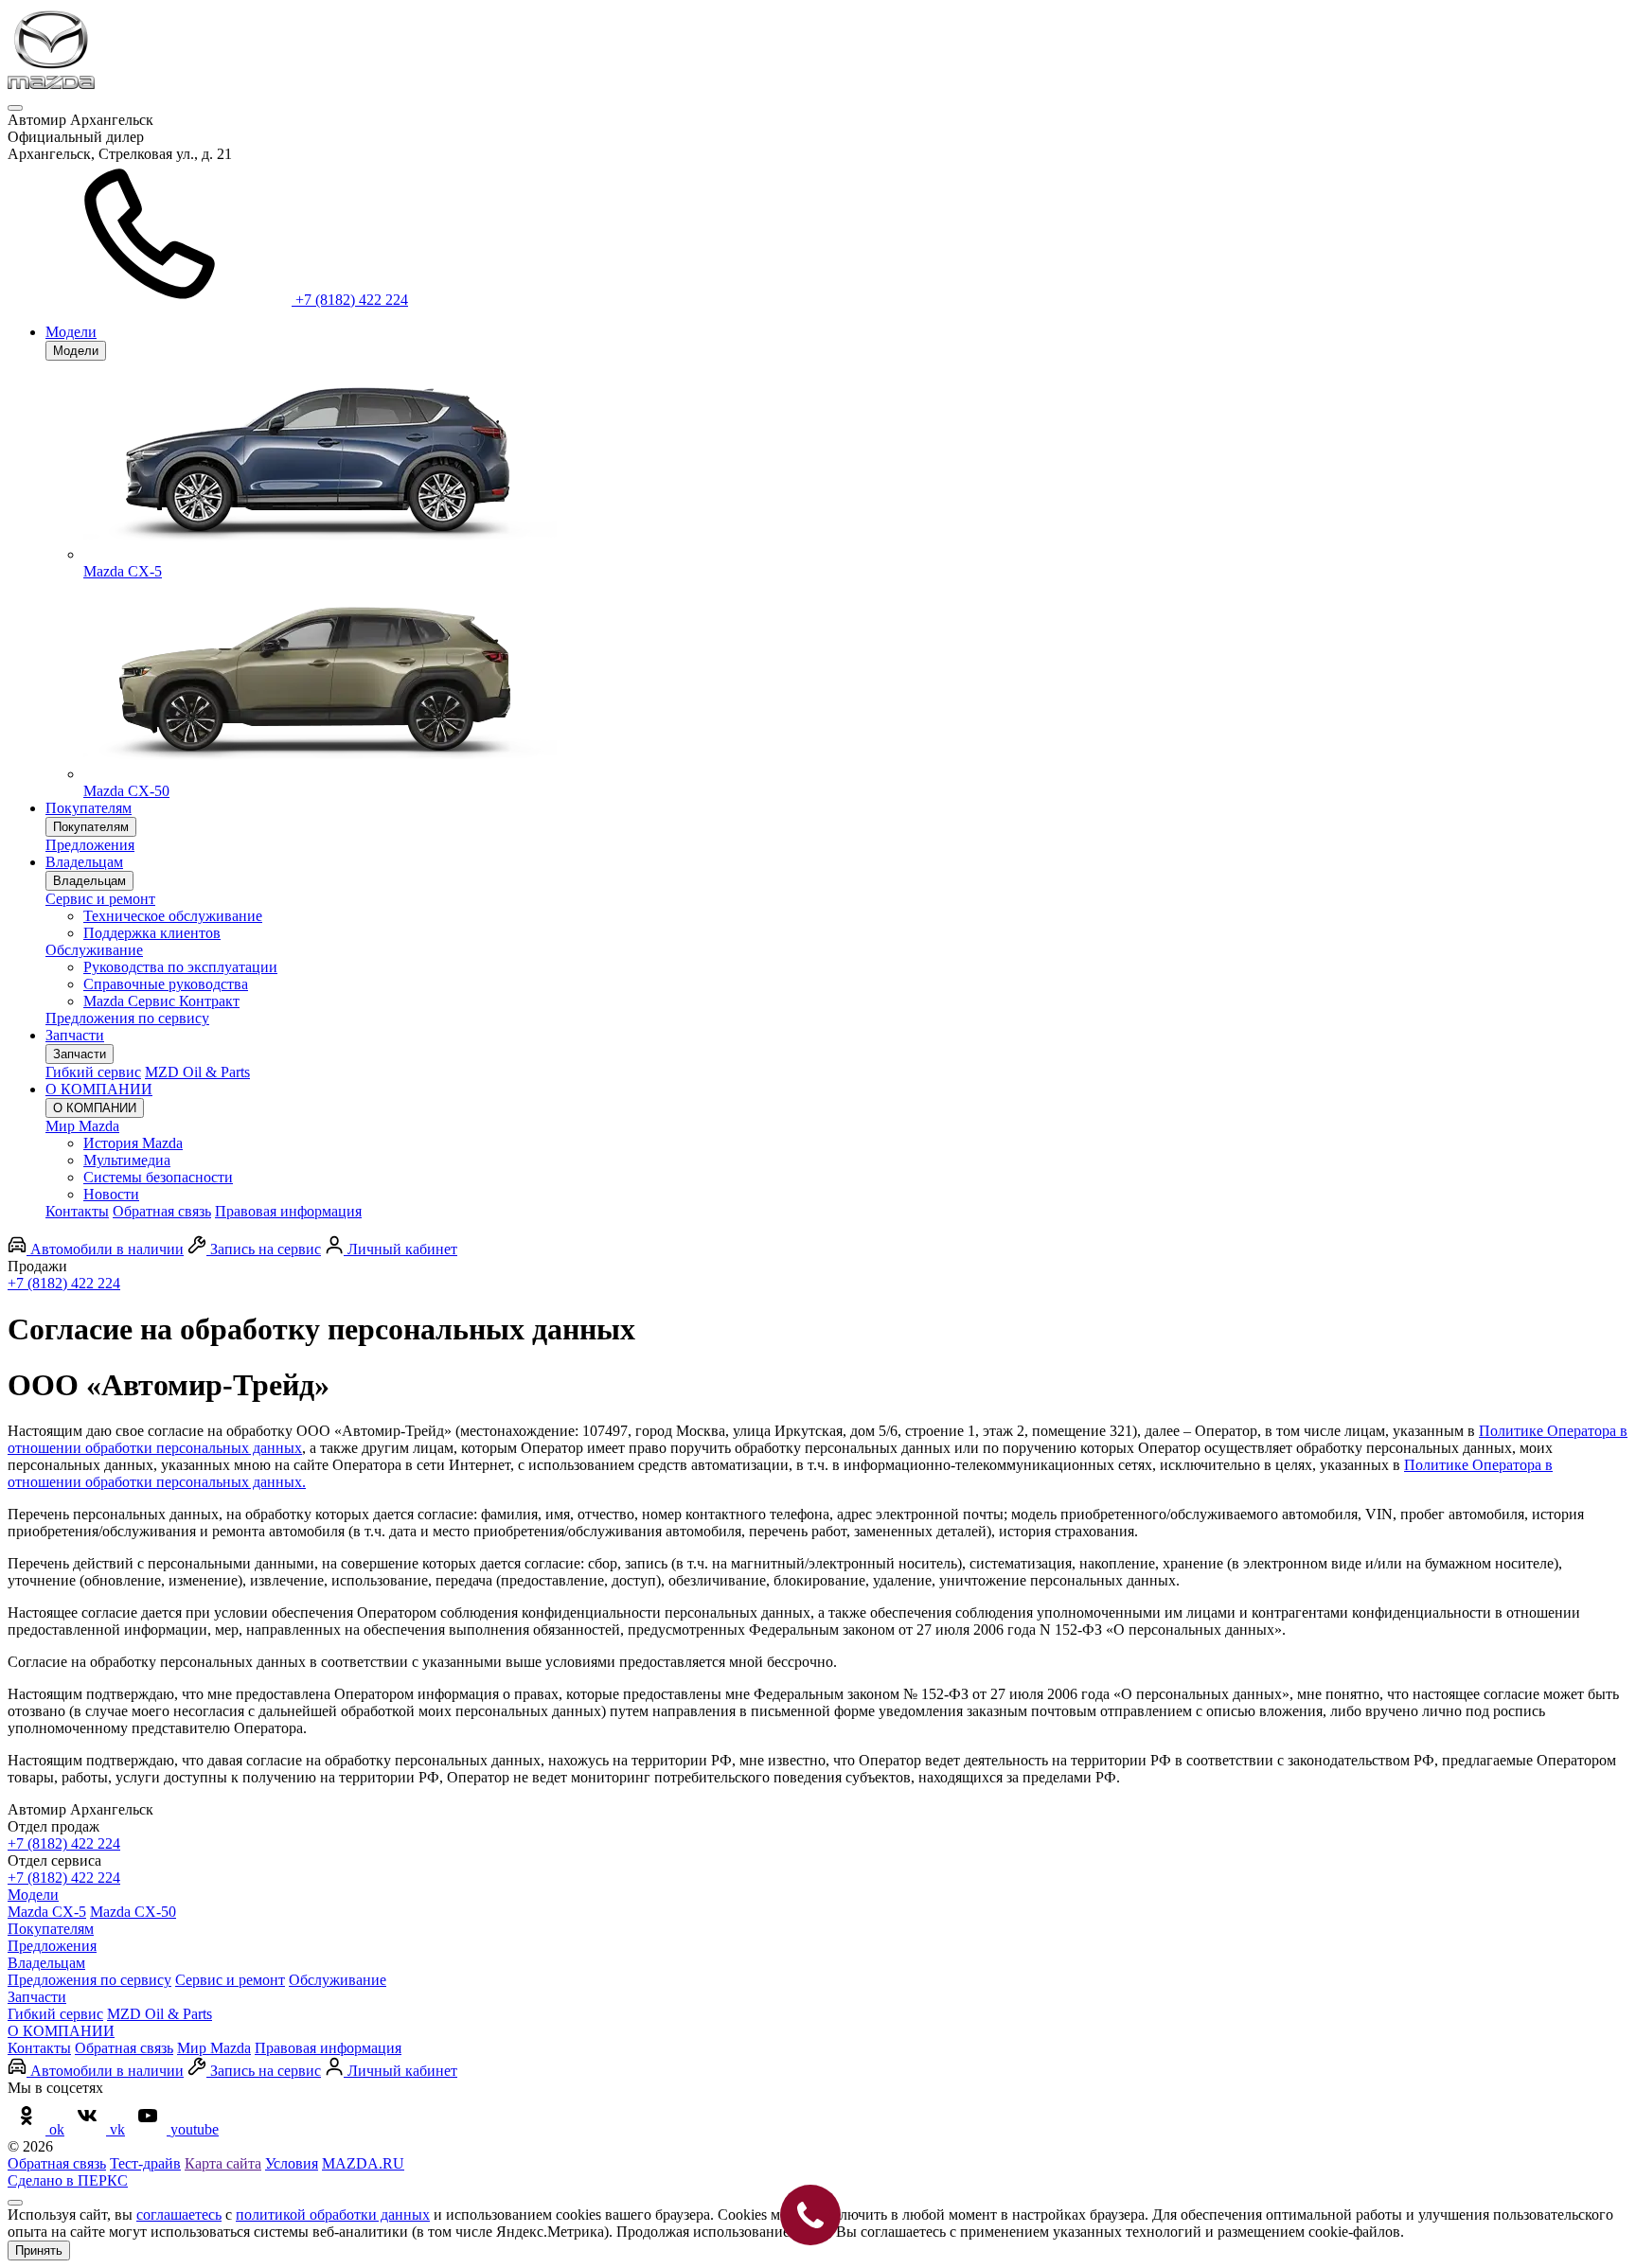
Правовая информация (288, 1211)
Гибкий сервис (93, 1072)
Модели (71, 332)
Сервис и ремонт (100, 899)
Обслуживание (94, 950)
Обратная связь (162, 1211)
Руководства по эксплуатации (180, 967)
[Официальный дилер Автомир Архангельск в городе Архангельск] (51, 86)
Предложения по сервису (127, 1018)
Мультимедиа (127, 1160)
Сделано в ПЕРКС (68, 2180)
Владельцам (84, 862)
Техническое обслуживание (173, 916)
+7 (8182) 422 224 (64, 1283)
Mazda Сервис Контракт (161, 1001)
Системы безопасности (158, 1177)
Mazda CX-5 (47, 1912)
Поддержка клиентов (152, 933)
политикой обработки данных (333, 2215)
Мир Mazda (82, 1126)
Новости (111, 1194)
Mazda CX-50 (133, 1912)
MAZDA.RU (363, 2163)
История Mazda (133, 1143)
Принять (39, 2250)
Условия (292, 2163)
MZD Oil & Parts (197, 1072)
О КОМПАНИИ (99, 1089)
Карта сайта (223, 2163)
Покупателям (89, 808)
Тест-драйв (145, 2163)
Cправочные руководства (166, 984)
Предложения (90, 845)
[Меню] (15, 108)
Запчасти (75, 1035)
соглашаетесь (179, 2215)
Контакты (77, 1211)
